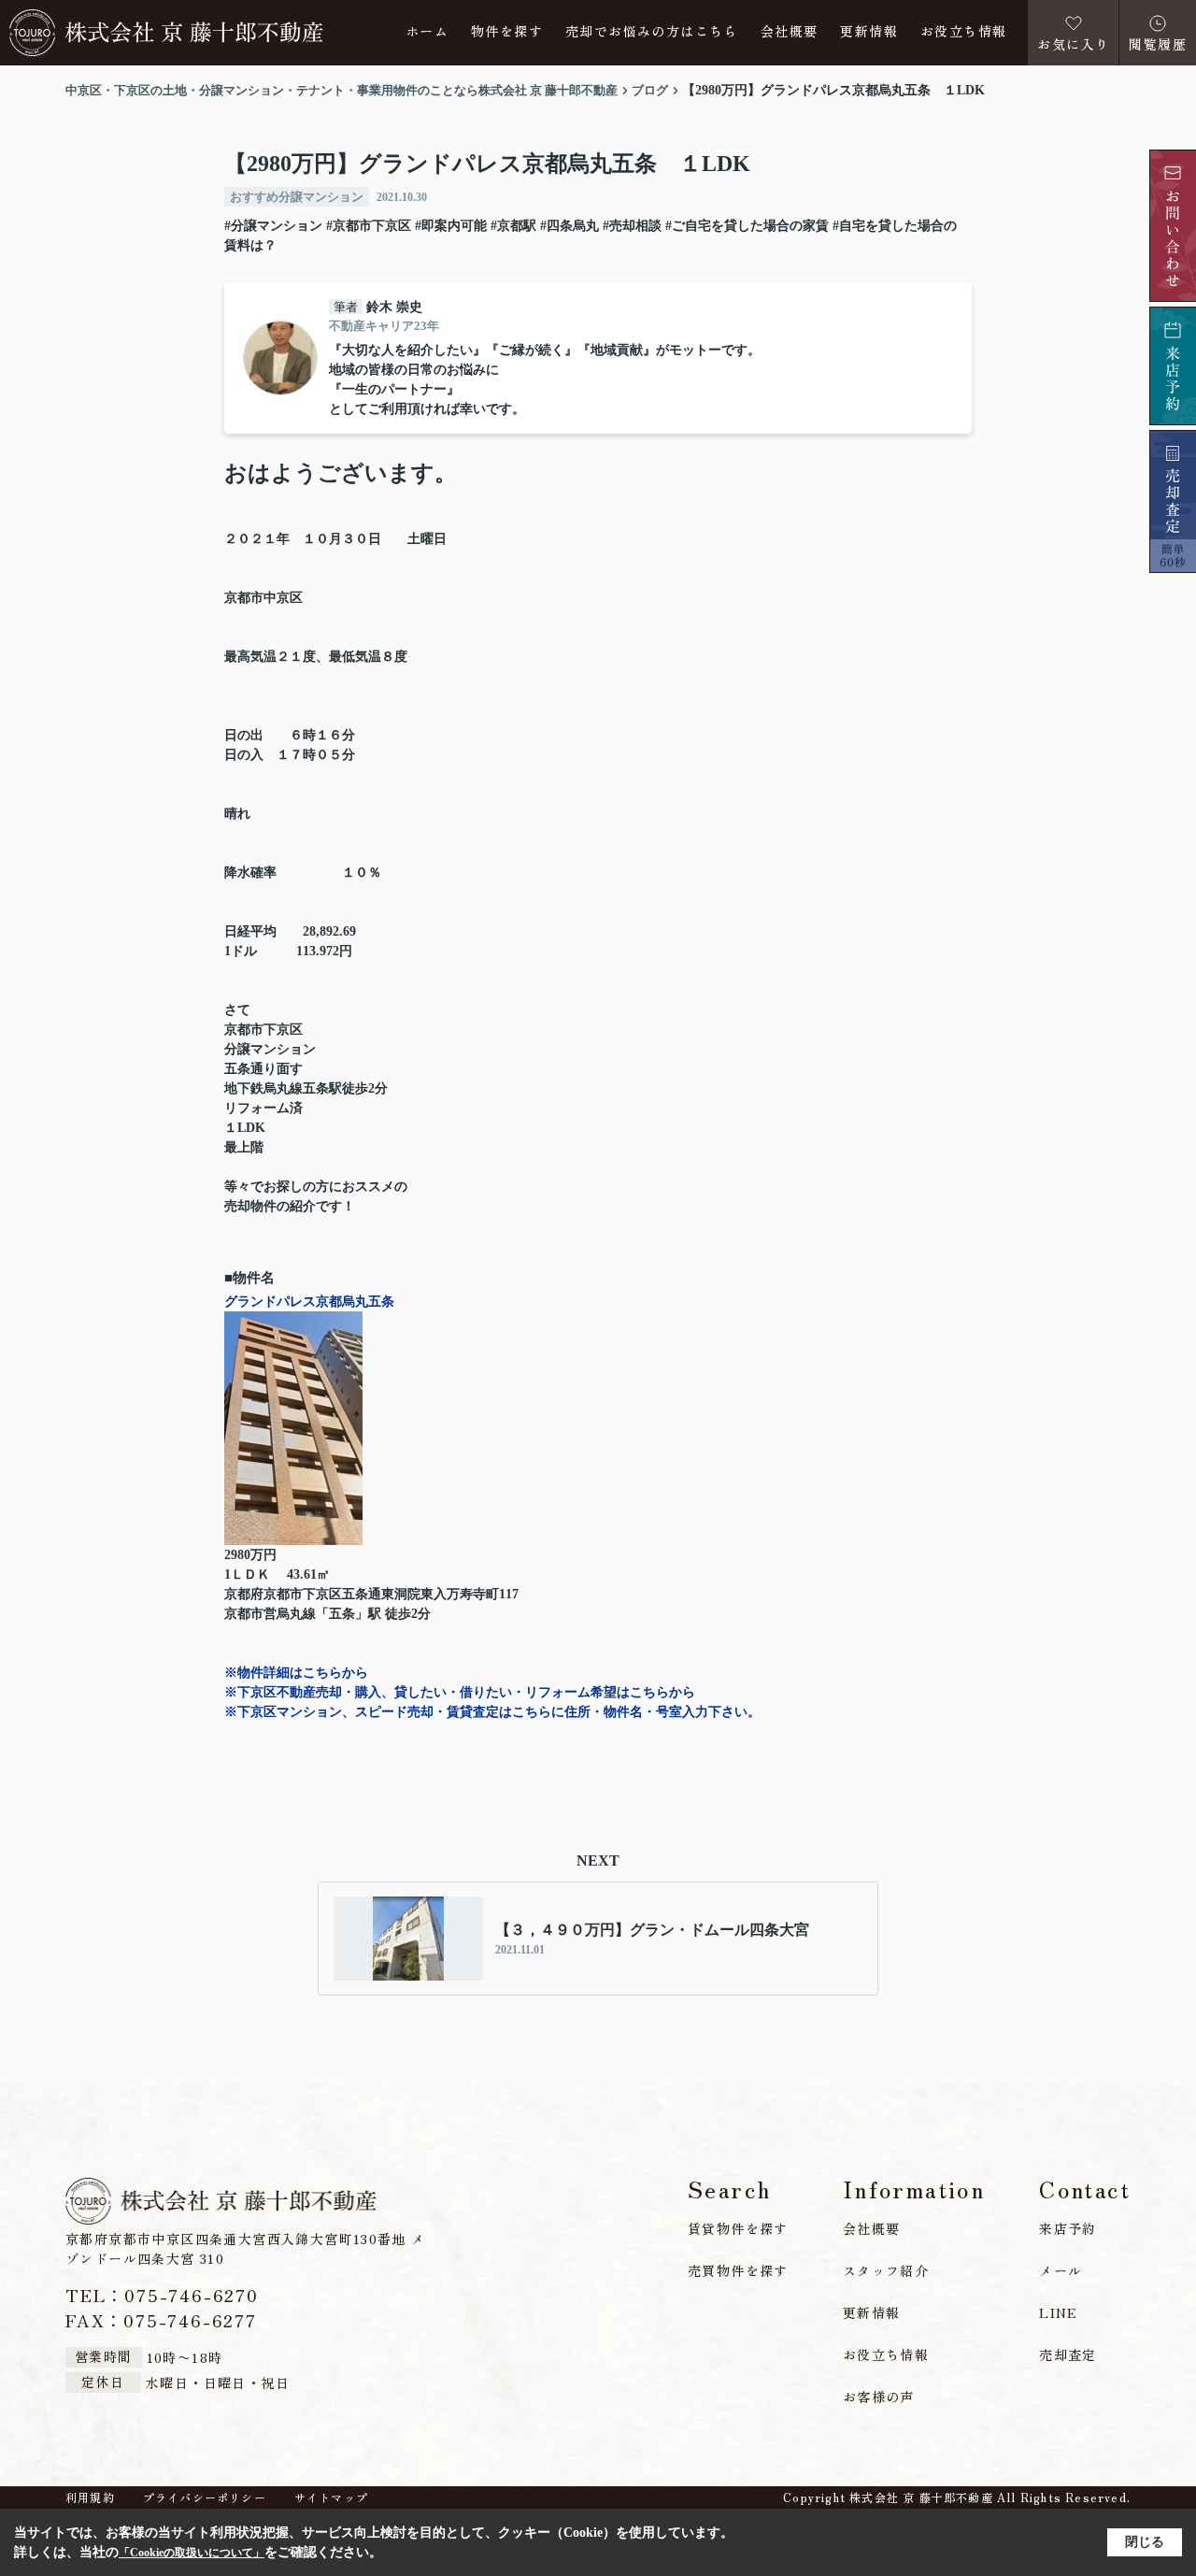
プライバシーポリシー (205, 2497)
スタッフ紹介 (886, 2270)
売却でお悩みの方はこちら (652, 32)
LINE (1059, 2312)
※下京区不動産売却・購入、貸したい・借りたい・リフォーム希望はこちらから (460, 1692)
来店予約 (1068, 2228)
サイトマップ (331, 2497)
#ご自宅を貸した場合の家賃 (747, 226)
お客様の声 (879, 2397)
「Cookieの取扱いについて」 (192, 2553)
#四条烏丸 (570, 226)
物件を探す (507, 32)
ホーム (427, 32)
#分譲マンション (273, 226)
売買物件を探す (738, 2270)
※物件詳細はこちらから (296, 1673)
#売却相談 (632, 226)
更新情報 (869, 32)
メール (1061, 2270)
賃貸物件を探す (738, 2228)
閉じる (1145, 2542)
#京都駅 (513, 226)
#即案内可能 (451, 226)
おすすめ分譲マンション (297, 197)
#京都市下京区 (369, 226)
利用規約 (90, 2497)
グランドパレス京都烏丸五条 (309, 1302)
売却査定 (1068, 2354)
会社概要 (790, 32)
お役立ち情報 (963, 32)
